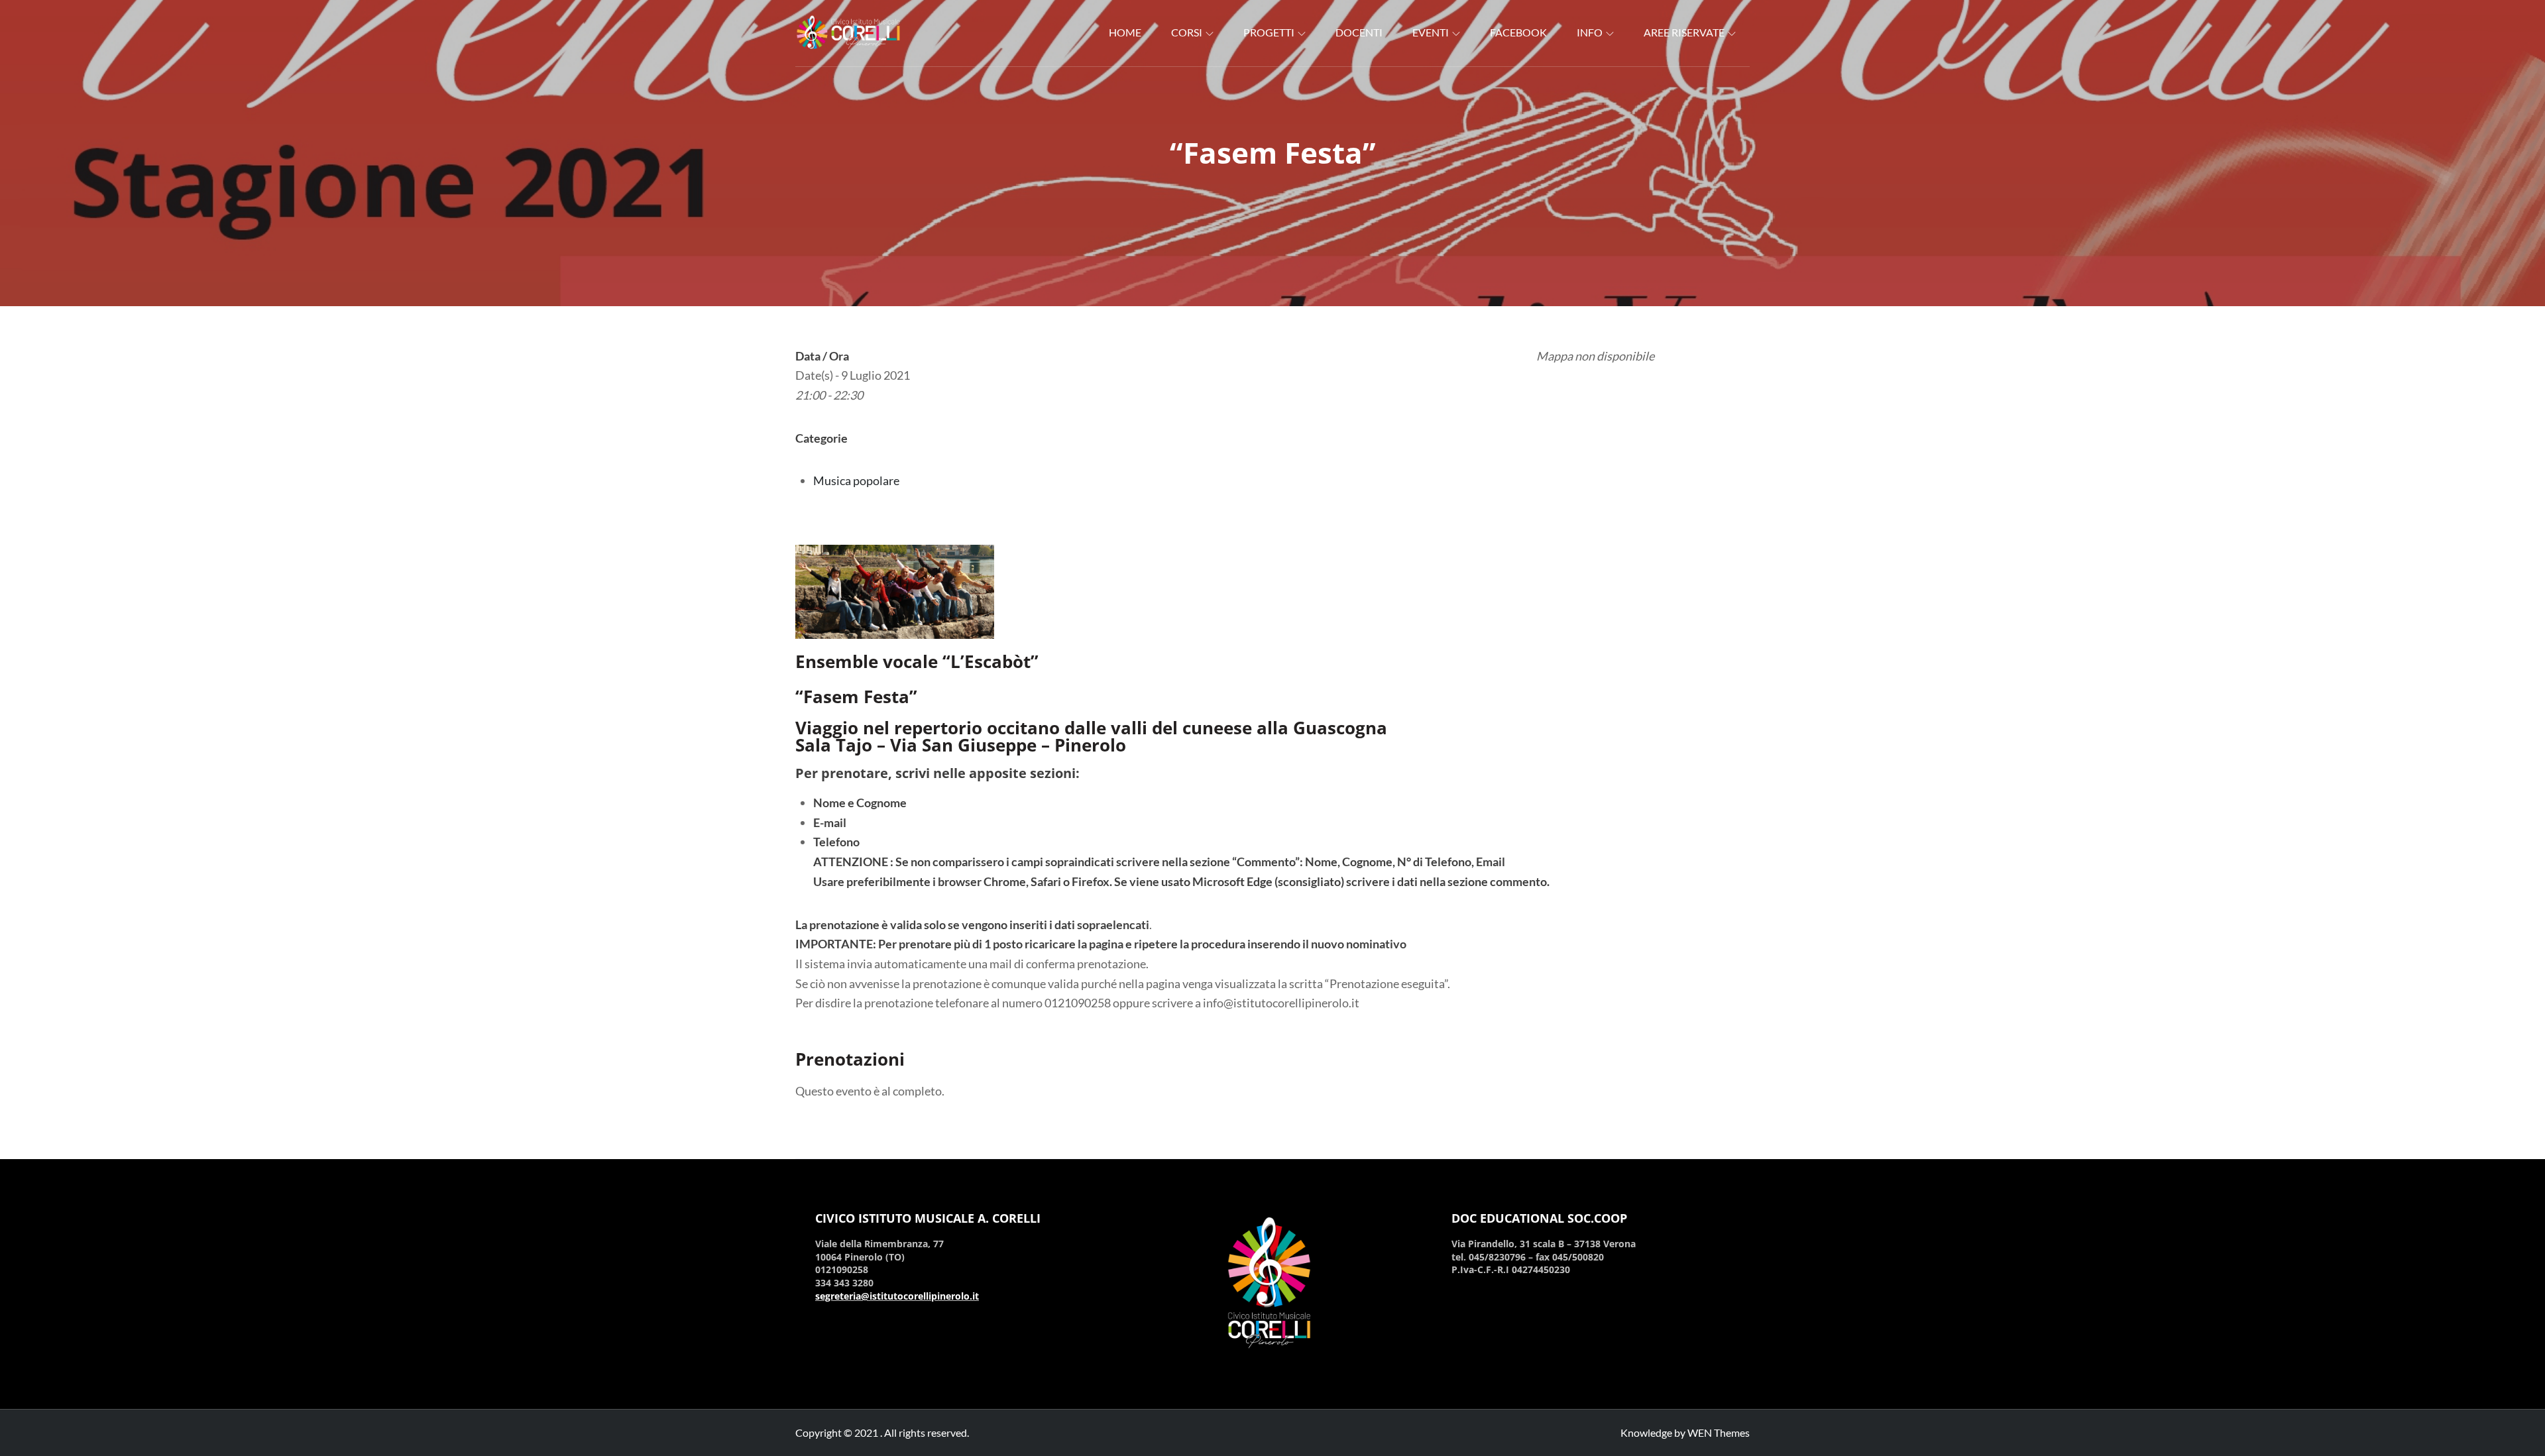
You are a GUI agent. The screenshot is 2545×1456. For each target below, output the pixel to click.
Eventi (1431, 32)
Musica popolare (856, 480)
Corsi (1187, 32)
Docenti (1359, 32)
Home (1125, 32)
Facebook (1518, 32)
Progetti (1269, 32)
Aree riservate (1684, 32)
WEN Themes (1719, 1432)
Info (1590, 32)
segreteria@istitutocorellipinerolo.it (897, 1296)
